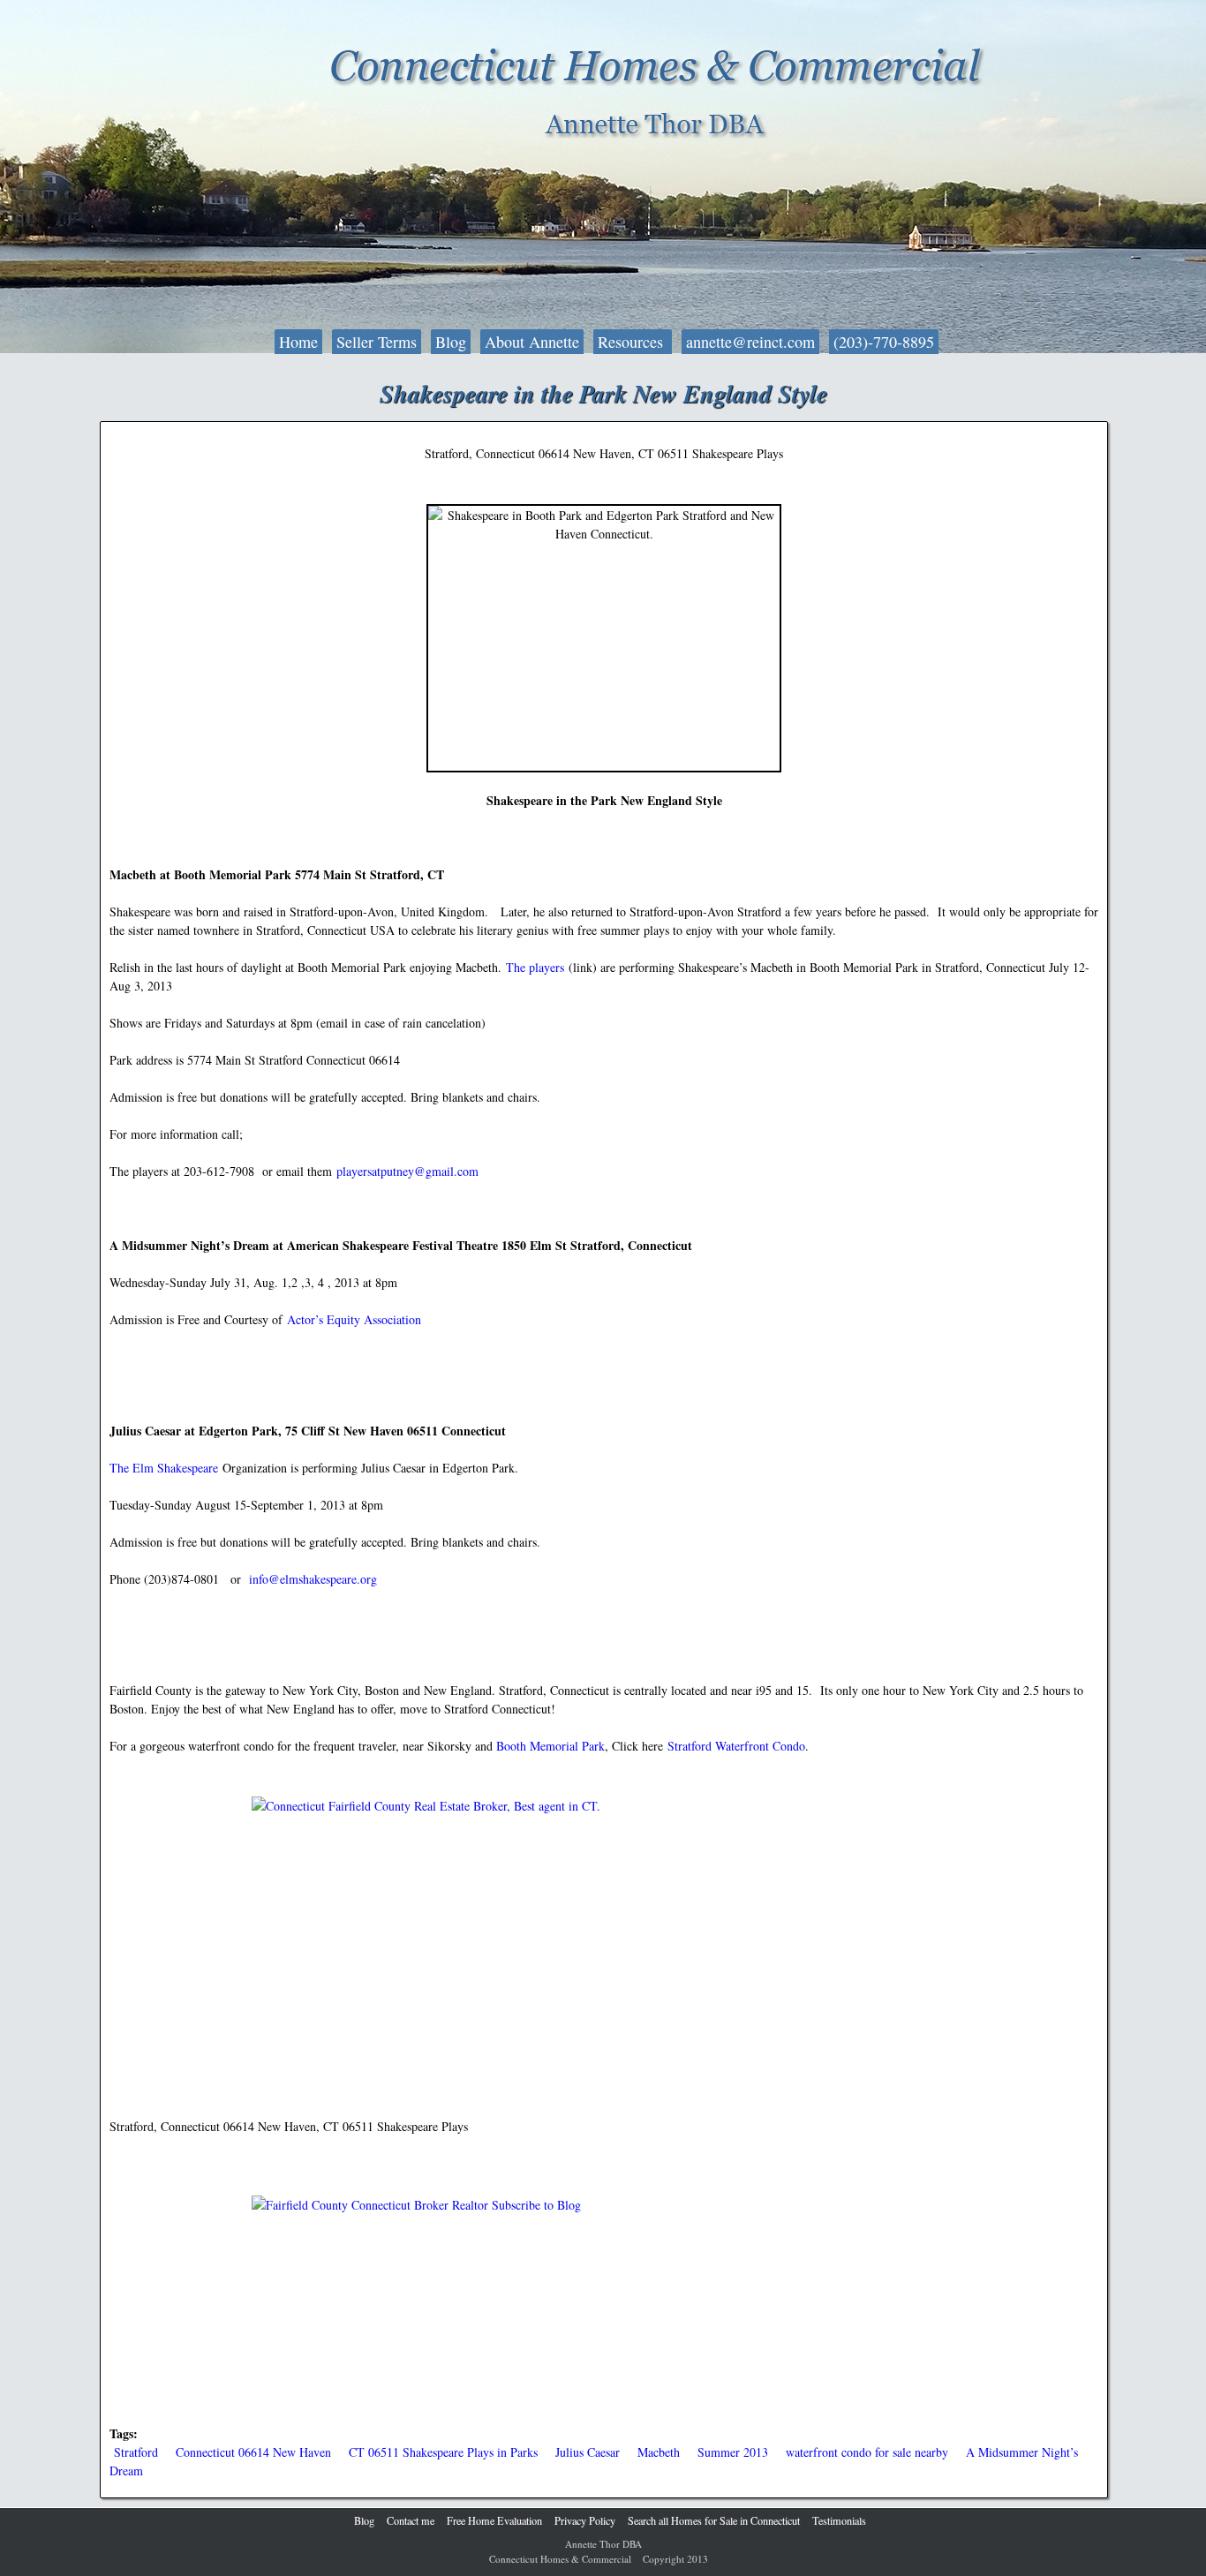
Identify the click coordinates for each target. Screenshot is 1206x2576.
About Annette (532, 342)
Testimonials (839, 2520)
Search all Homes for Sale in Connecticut (714, 2520)
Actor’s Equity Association (354, 1319)
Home (298, 342)
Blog (451, 342)
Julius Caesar (588, 2452)
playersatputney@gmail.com (407, 1171)
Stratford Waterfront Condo (736, 1746)
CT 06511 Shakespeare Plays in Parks (443, 2452)
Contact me (411, 2520)
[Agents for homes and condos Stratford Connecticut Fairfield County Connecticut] (604, 1929)
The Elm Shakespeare (164, 1468)
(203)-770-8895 (884, 342)
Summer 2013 (733, 2452)
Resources (633, 342)
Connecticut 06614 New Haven (253, 2452)
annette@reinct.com (750, 342)
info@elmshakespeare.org (313, 1579)
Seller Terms (377, 342)
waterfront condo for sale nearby (867, 2452)
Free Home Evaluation (494, 2520)
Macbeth (659, 2452)
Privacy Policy (585, 2520)
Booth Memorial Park (550, 1746)
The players (535, 967)
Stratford (136, 2452)
